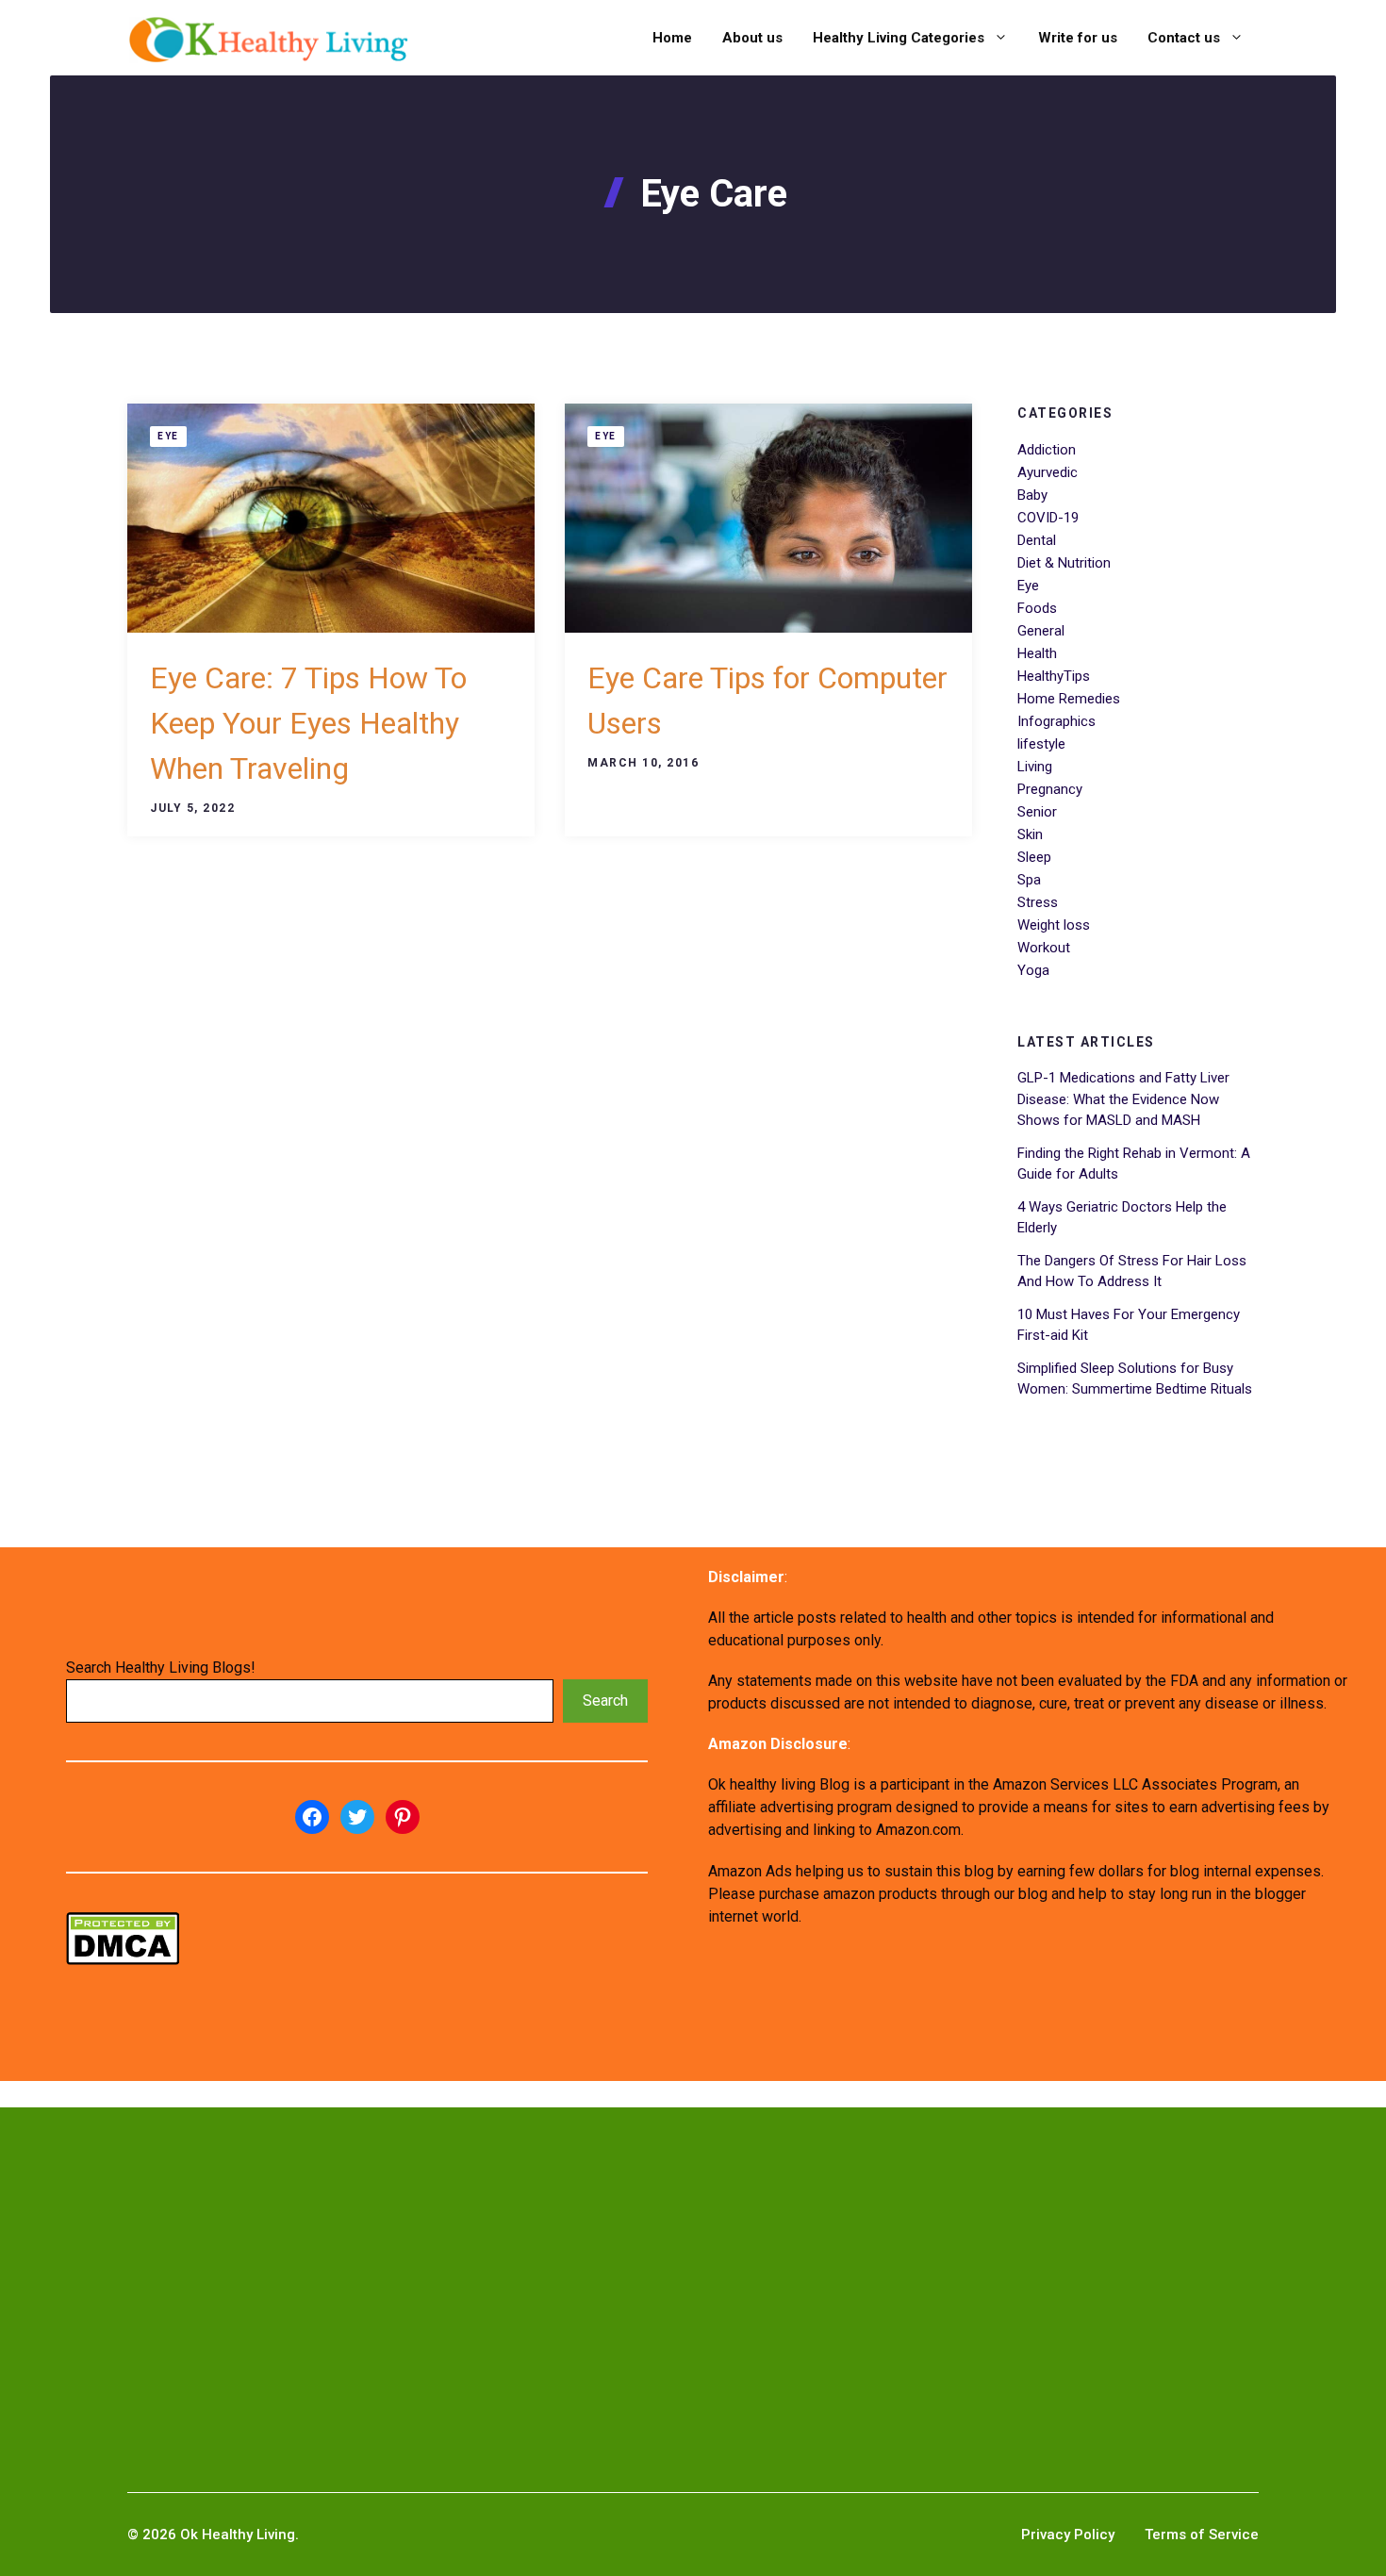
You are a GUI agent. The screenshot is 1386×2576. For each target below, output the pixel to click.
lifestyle (1041, 744)
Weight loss (1054, 925)
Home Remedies (1069, 699)
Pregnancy (1050, 789)
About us (752, 38)
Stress (1038, 902)
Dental (1037, 540)
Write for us (1078, 38)
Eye (168, 436)
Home (672, 38)
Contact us (1184, 38)
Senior (1037, 812)
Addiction (1047, 450)
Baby (1032, 495)
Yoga (1033, 970)
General (1041, 631)
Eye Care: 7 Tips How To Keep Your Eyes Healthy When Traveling (308, 723)
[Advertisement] (596, 2270)
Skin (1030, 834)
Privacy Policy (1068, 2535)
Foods (1037, 608)
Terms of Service (1202, 2535)
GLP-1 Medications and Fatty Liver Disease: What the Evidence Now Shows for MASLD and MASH (1123, 1099)
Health (1037, 653)
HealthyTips (1054, 676)
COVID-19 (1048, 518)
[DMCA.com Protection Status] (123, 1960)
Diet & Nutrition (1064, 563)
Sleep (1034, 857)
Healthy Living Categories (899, 38)
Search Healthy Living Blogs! (161, 1668)
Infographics (1056, 721)
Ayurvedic (1048, 472)
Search (605, 1701)
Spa (1029, 880)
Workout (1044, 948)
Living (1035, 767)
